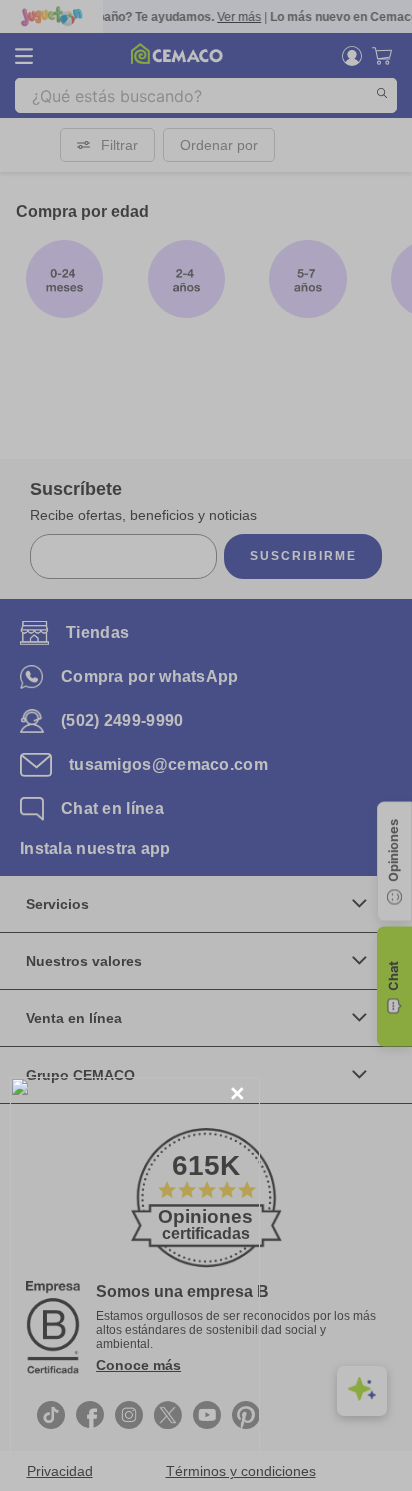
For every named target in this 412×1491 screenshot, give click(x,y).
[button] (237, 1094)
